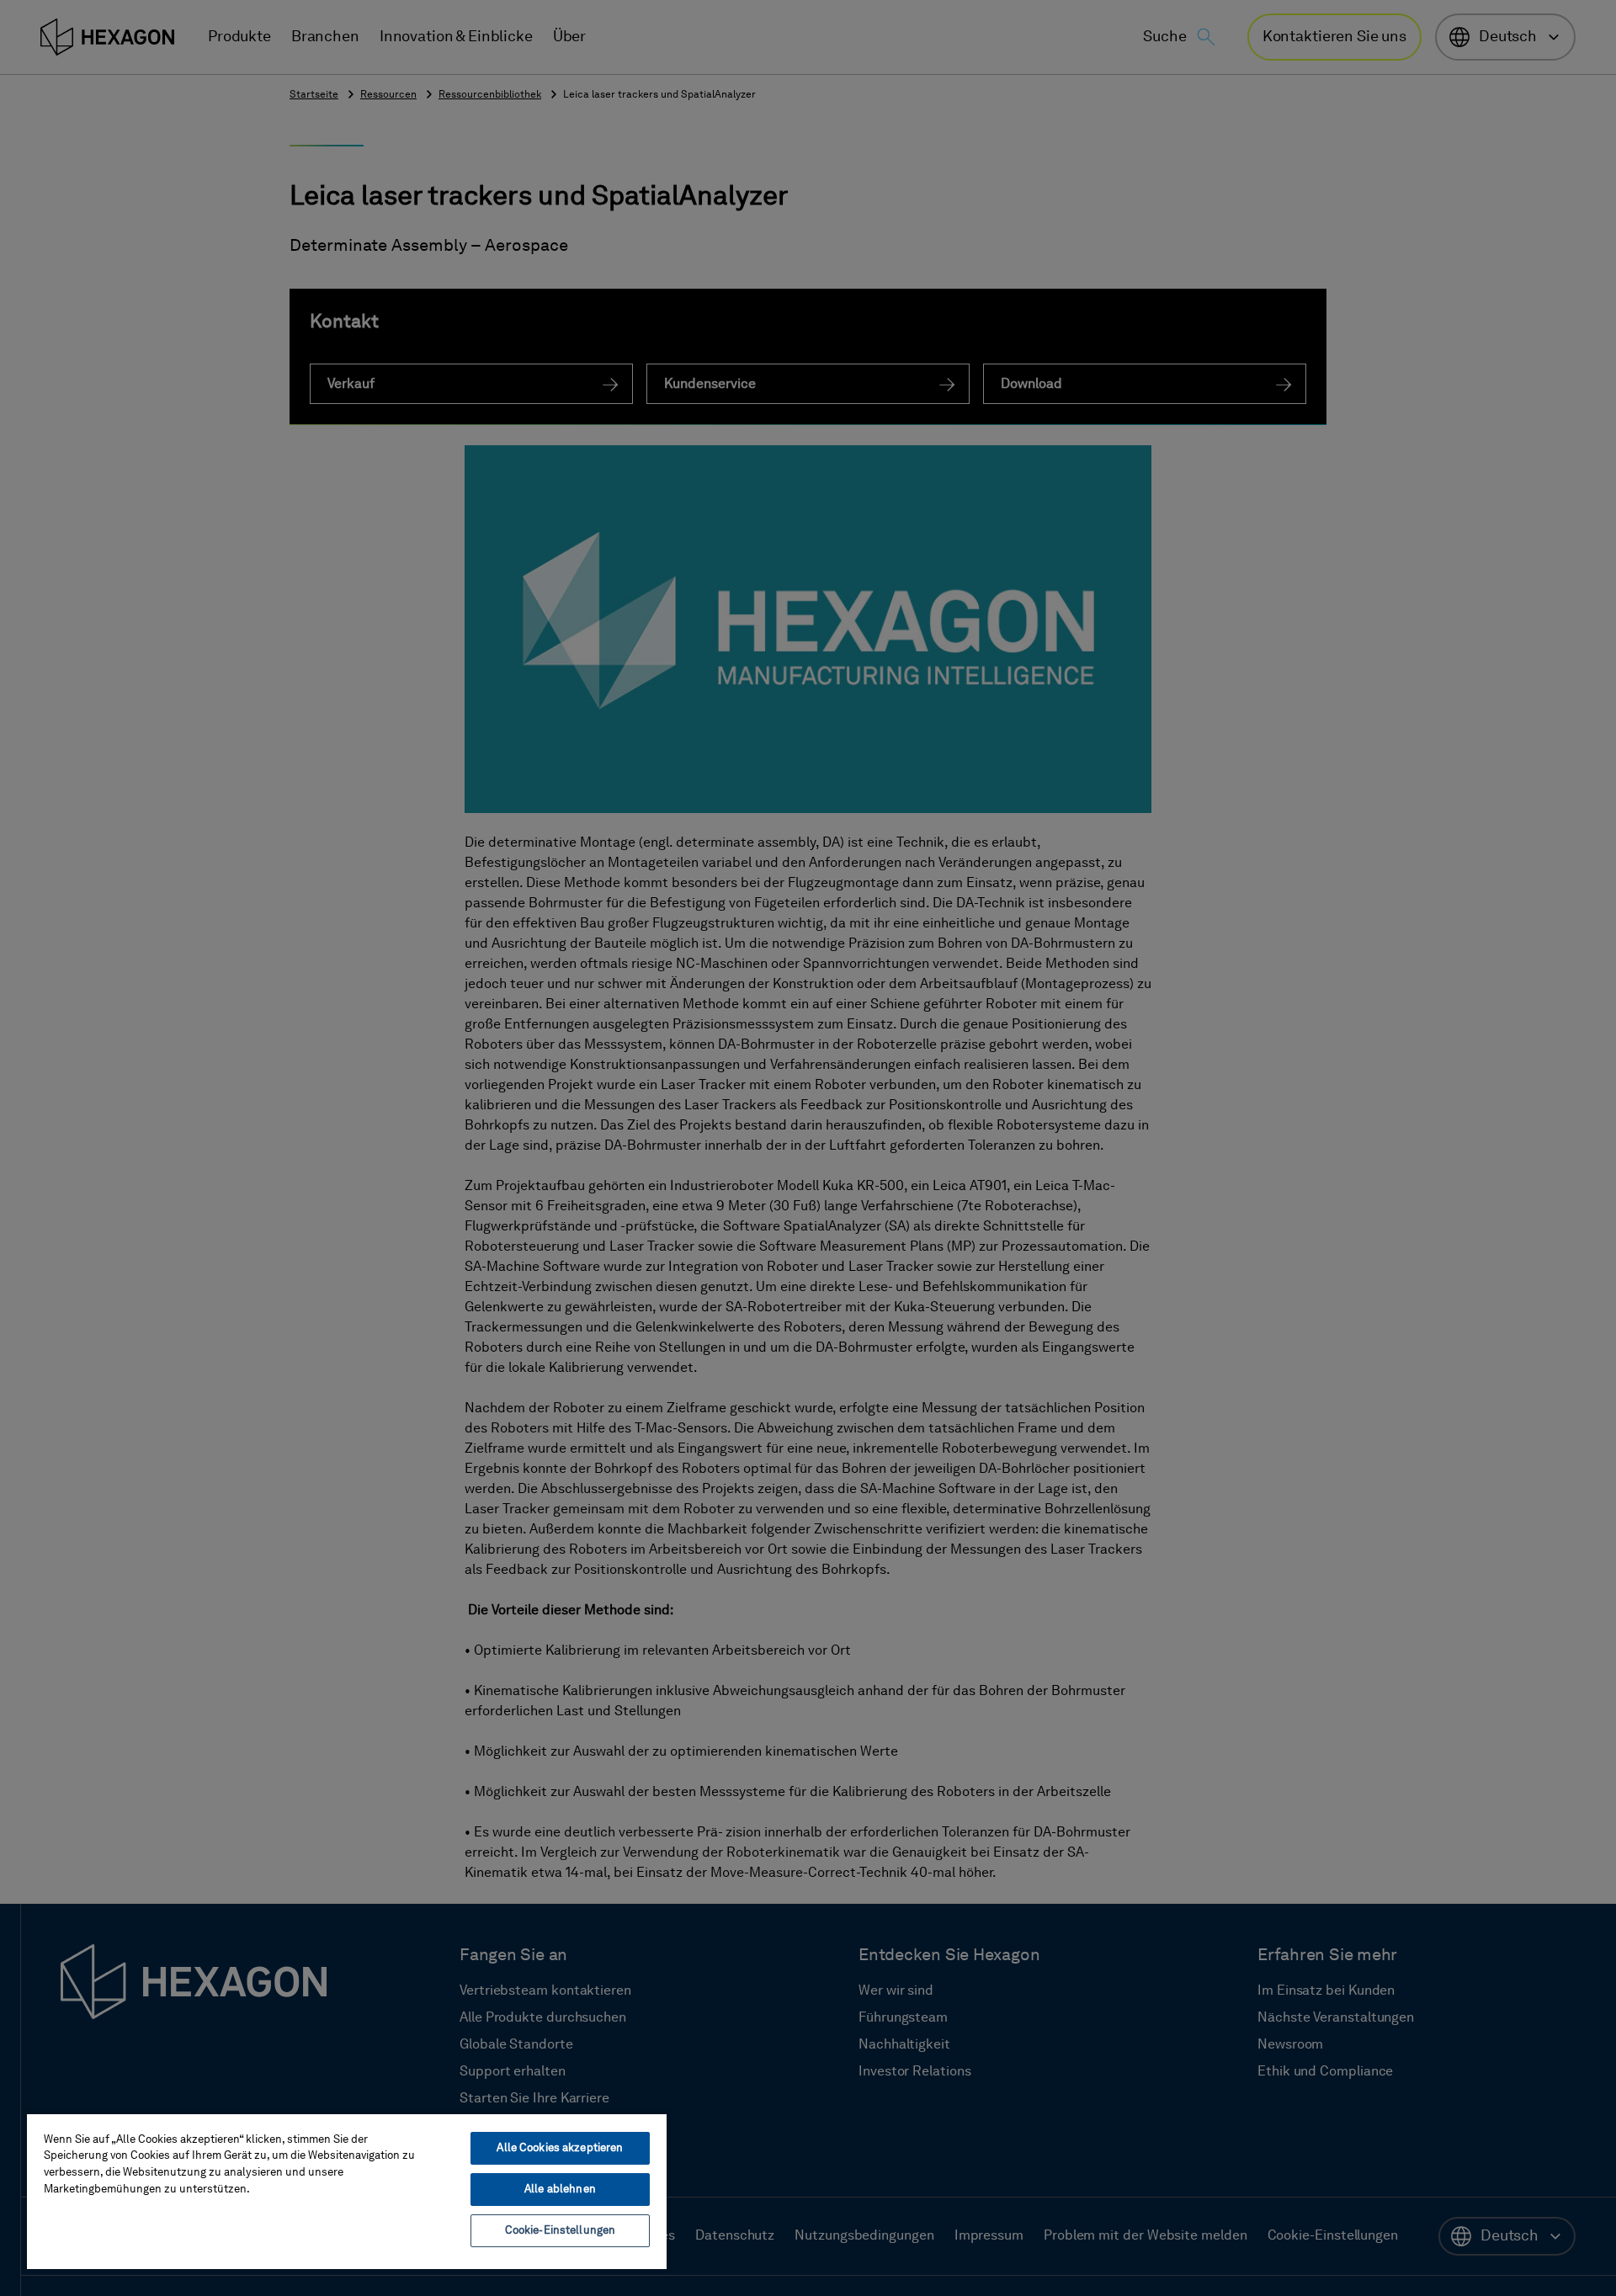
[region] (347, 2191)
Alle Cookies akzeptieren (560, 2148)
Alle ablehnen (560, 2190)
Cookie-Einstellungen (561, 2231)
